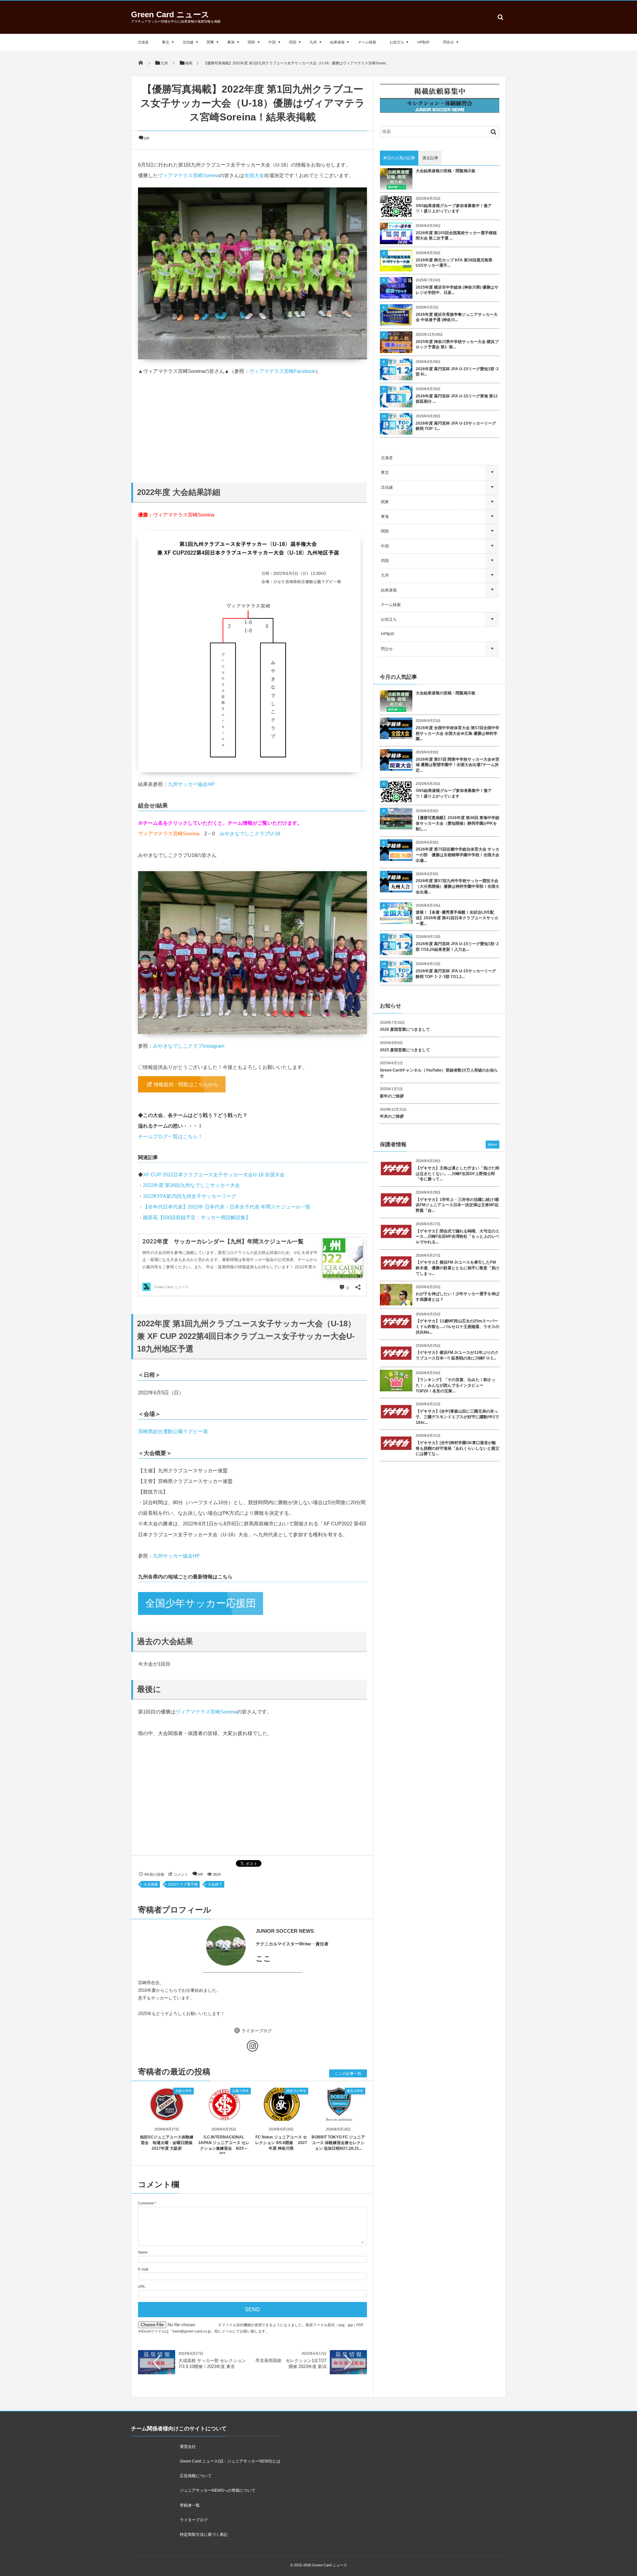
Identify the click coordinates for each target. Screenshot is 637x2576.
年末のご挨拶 (392, 1116)
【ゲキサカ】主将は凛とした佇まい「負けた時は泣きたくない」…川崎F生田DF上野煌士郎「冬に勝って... (458, 1174)
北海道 (143, 42)
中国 (272, 42)
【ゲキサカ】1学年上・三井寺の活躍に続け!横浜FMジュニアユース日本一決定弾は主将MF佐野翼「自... (457, 1205)
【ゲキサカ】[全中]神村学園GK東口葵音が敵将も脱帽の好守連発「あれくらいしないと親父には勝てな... (458, 1448)
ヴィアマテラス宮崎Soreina (189, 175)
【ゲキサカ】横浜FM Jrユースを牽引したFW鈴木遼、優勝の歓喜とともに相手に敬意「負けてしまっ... (458, 1268)
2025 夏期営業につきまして (405, 1050)
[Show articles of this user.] (195, 1946)
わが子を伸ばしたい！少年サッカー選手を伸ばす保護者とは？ (458, 1297)
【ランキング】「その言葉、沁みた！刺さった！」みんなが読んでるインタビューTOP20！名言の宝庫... (456, 1385)
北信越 (188, 42)
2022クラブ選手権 (183, 1884)
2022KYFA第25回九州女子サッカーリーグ (190, 1196)
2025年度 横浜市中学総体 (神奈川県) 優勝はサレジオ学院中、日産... (457, 290)
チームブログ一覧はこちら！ (170, 1136)
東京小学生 (355, 2091)
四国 (293, 42)
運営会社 (188, 2447)
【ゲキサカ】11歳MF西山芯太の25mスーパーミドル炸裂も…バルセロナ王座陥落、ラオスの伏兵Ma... (458, 1327)
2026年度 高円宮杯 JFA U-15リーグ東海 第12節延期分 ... (457, 399)
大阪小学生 (183, 2091)
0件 (147, 138)
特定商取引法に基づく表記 (204, 2535)
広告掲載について (196, 2476)
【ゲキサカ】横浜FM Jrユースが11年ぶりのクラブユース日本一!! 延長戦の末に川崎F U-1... (457, 1355)
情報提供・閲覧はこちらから (186, 1084)
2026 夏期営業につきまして (405, 1029)
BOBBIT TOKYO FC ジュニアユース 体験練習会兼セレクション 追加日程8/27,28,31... (338, 2143)
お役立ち (397, 42)
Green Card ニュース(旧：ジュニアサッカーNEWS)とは (230, 2461)
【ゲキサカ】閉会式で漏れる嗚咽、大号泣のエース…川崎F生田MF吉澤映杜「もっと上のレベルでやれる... (458, 1237)
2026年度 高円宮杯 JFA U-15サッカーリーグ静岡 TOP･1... (456, 426)
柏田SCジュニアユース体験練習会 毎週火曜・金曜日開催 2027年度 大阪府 (167, 2143)
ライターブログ (257, 2030)
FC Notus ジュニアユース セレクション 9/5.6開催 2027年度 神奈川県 (281, 2143)
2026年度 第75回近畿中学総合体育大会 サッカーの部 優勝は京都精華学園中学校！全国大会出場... (458, 855)
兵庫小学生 (241, 2091)
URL (142, 2286)
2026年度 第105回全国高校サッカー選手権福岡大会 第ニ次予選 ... (456, 236)
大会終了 (215, 1884)
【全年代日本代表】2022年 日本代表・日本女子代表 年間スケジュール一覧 (227, 1207)
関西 (251, 42)
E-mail (143, 2269)
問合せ (448, 42)
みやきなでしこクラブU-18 (250, 834)
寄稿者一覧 (190, 2505)
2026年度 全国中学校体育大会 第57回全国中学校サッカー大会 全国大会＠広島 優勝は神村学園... (458, 733)
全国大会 (254, 175)
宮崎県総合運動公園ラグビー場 (173, 1431)
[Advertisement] (252, 423)
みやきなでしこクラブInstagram (189, 1046)
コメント (181, 1874)
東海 (231, 42)
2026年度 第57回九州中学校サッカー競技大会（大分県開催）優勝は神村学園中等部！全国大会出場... (458, 886)
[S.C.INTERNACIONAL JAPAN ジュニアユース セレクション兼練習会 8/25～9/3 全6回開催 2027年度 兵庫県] (224, 2115)
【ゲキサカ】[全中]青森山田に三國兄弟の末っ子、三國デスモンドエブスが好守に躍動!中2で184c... (457, 1417)
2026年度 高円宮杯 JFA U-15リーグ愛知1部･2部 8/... (457, 372)
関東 (210, 42)
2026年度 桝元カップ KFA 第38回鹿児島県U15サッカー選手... (454, 263)
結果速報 (337, 42)
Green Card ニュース (170, 14)
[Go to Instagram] (252, 2047)
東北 (166, 42)
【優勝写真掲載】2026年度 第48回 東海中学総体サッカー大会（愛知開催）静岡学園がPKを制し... (458, 823)
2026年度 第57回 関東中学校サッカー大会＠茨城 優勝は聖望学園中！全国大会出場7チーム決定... (458, 765)
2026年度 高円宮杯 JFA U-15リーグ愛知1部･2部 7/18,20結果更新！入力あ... (457, 947)
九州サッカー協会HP (191, 784)
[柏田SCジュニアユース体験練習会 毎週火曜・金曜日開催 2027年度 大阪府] (167, 2115)
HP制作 (424, 42)
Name (143, 2252)
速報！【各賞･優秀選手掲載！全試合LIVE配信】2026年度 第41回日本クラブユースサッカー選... (457, 918)
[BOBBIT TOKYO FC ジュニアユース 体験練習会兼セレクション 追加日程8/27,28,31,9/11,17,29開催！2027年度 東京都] (339, 2115)
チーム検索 (367, 42)
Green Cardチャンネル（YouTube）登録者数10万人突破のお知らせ (439, 1073)
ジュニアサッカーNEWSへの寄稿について (218, 2490)
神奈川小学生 (296, 2091)
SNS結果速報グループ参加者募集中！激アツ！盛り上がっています (454, 209)
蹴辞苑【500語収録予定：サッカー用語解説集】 (197, 1217)
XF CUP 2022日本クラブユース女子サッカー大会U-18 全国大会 (214, 1175)
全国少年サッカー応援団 (201, 1603)
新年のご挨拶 (392, 1096)
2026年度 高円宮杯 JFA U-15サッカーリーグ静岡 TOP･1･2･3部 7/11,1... (456, 974)
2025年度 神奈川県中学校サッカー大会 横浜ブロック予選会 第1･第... (457, 345)
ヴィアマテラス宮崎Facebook (282, 371)
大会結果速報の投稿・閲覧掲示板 (446, 171)
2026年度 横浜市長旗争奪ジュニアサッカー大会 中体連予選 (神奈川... (457, 317)
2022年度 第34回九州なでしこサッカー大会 (191, 1185)
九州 (313, 42)
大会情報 (151, 1884)
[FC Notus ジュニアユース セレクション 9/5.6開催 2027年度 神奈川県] (281, 2115)
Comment (146, 2203)
